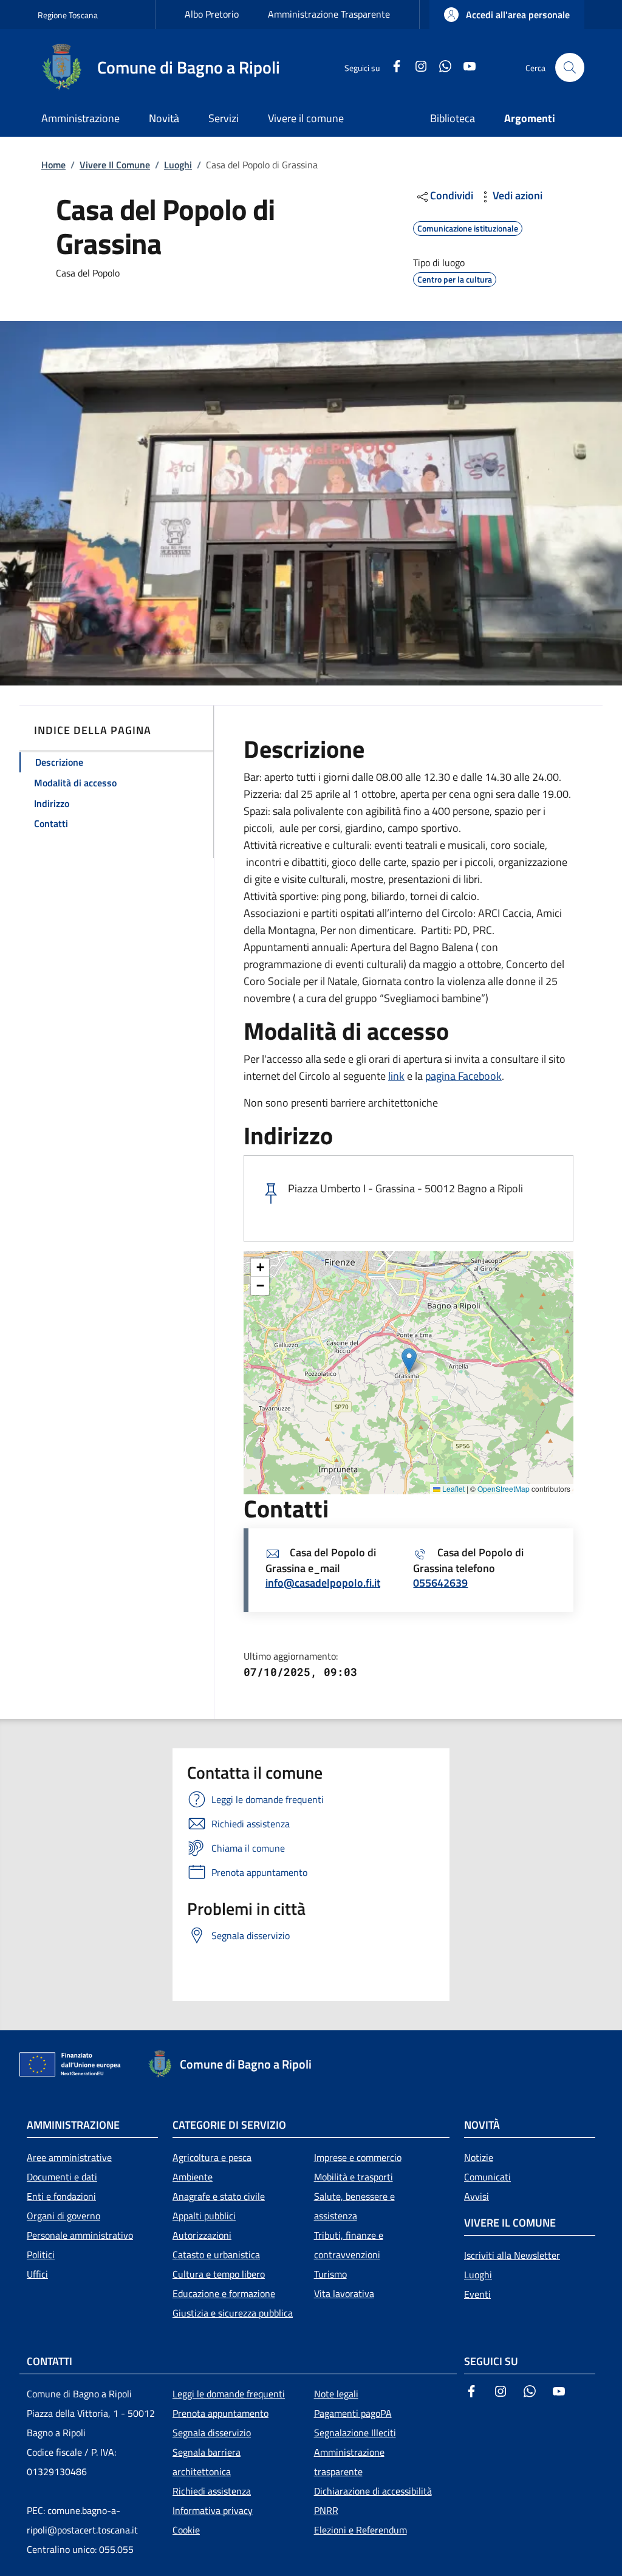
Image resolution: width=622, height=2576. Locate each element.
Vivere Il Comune (115, 165)
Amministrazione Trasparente (329, 14)
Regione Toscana (68, 15)
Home (53, 165)
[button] (507, 15)
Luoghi (178, 165)
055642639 (440, 1583)
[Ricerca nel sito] (570, 67)
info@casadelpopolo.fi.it (323, 1583)
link (396, 1076)
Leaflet (453, 1489)
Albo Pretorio (212, 14)
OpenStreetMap (504, 1489)
